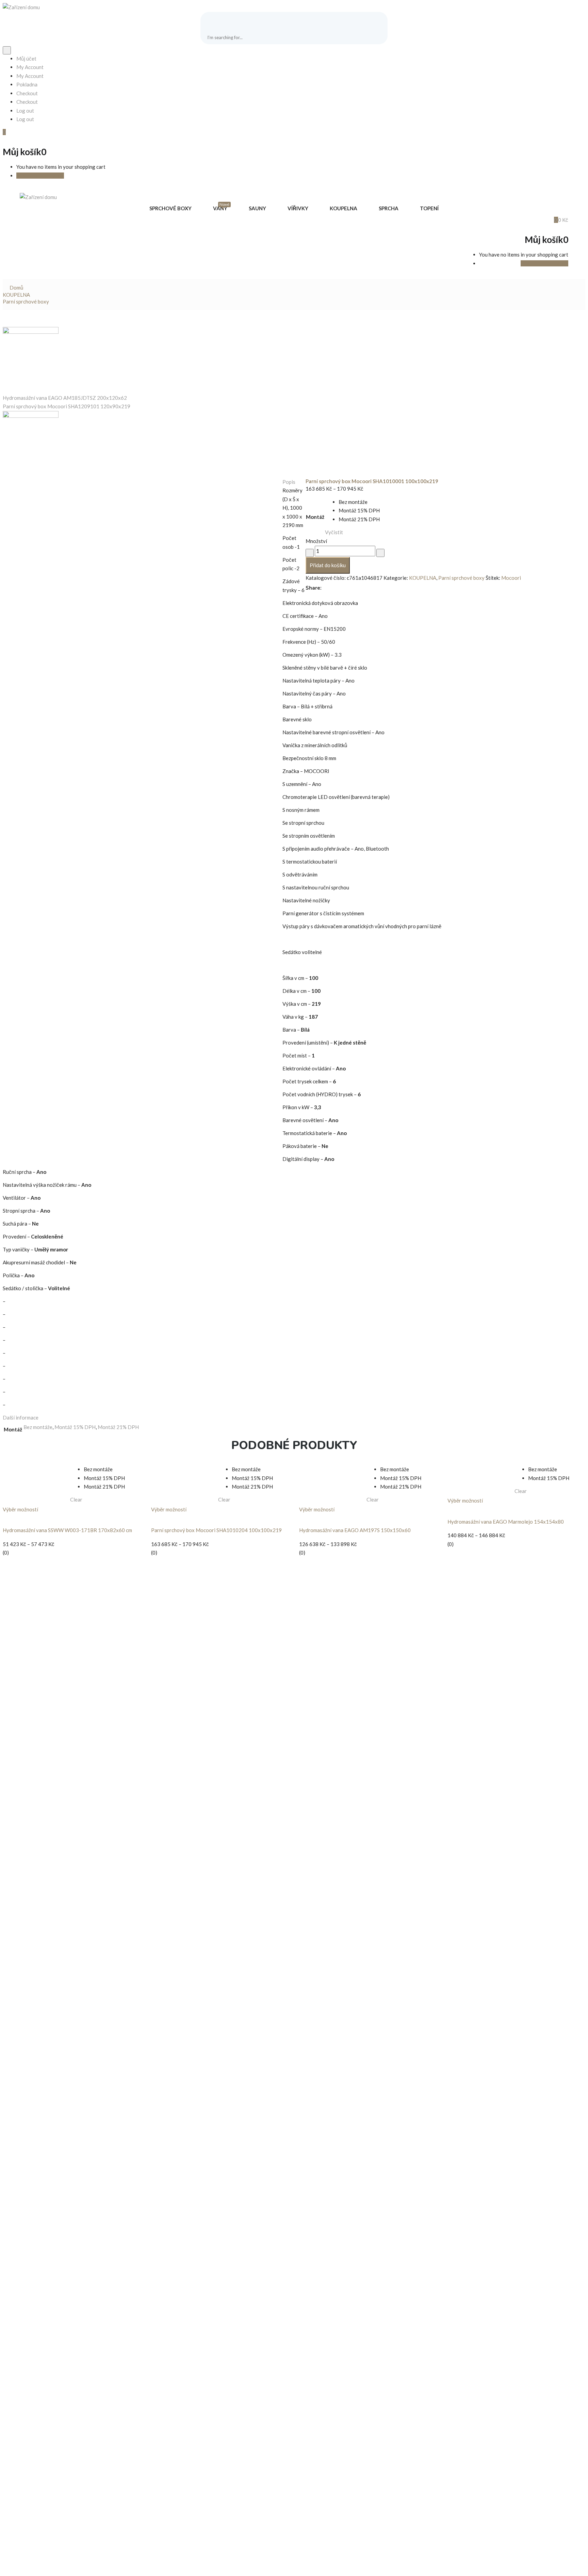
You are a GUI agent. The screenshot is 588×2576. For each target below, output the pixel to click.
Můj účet (26, 59)
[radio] (359, 502)
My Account (30, 67)
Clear (76, 1499)
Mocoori (511, 578)
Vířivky (298, 208)
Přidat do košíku (328, 565)
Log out (25, 111)
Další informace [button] (21, 1417)
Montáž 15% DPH (75, 1427)
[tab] (294, 482)
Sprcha (389, 208)
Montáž (315, 517)
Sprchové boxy (170, 208)
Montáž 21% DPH (118, 1427)
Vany (221, 208)
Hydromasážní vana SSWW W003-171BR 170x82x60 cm (67, 1530)
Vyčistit (334, 532)
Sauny (257, 208)
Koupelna (344, 208)
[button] (4, 132)
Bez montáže (38, 1427)
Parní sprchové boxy (26, 301)
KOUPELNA (16, 295)
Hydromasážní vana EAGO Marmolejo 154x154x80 (506, 1522)
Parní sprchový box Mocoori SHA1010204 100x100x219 (216, 1530)
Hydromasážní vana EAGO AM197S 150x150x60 (355, 1530)
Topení (429, 208)
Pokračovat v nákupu (40, 176)
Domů (16, 288)
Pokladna (27, 84)
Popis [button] (289, 482)
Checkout (27, 93)
